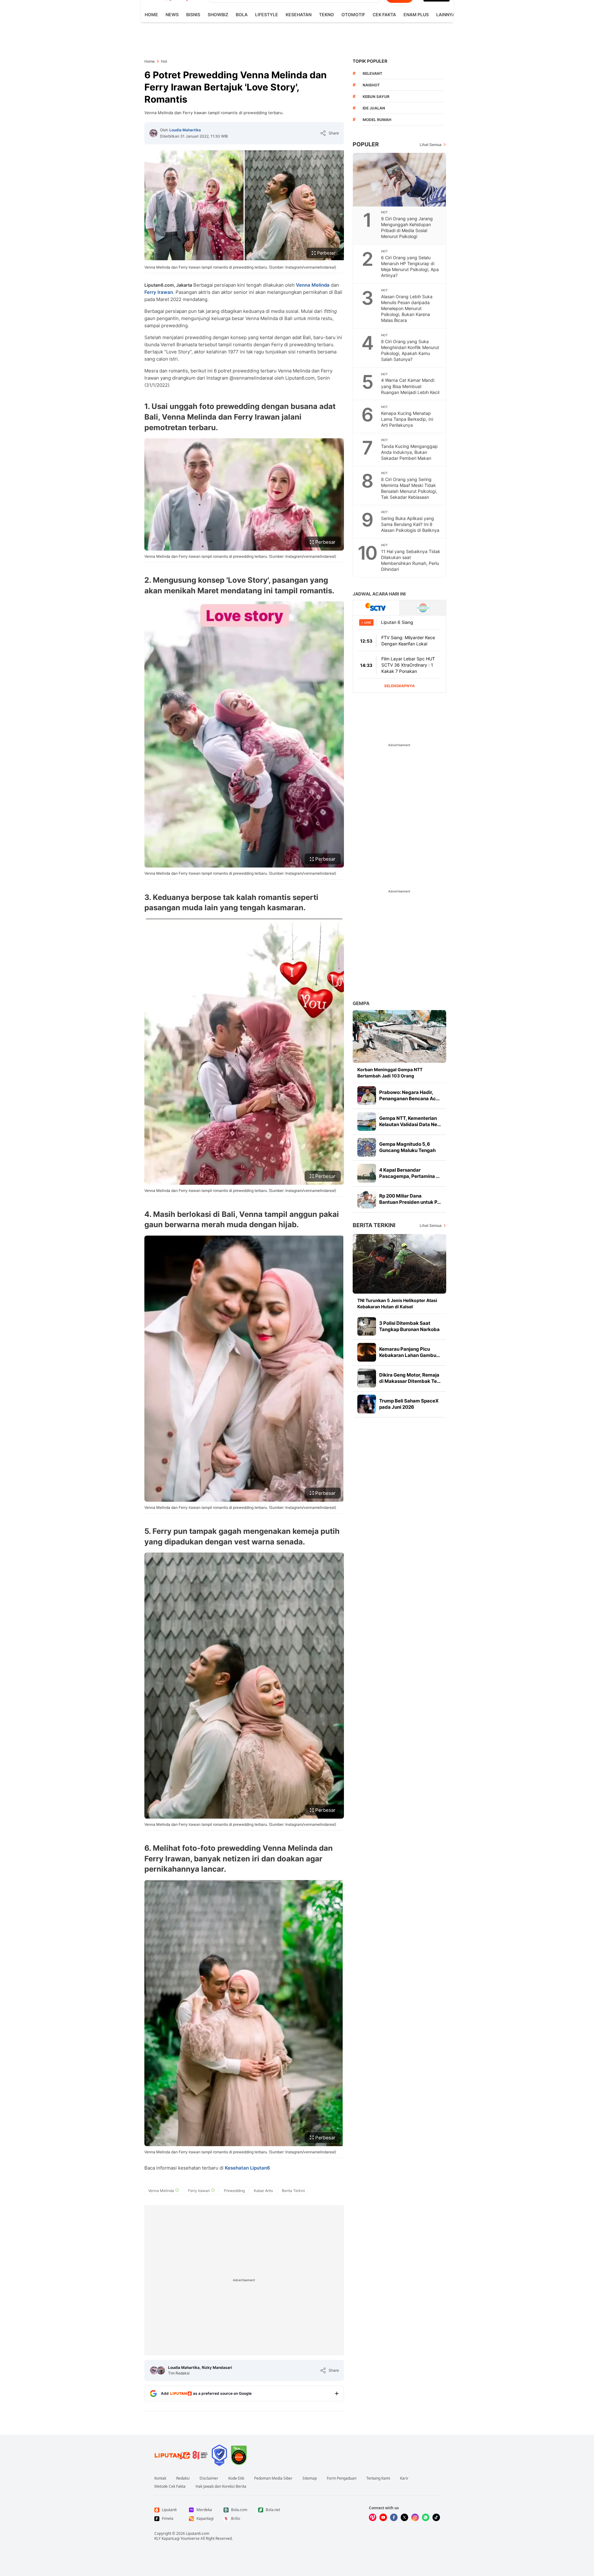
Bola (242, 15)
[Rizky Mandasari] (161, 2370)
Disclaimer (209, 2478)
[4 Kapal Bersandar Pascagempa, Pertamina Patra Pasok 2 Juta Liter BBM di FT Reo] (367, 1173)
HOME (151, 15)
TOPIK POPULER (370, 61)
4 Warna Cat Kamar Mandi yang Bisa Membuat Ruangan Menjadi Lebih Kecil (410, 386)
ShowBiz (218, 15)
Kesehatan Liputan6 (247, 2168)
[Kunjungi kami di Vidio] (373, 2517)
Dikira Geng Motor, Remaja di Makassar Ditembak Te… (410, 1378)
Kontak (160, 2478)
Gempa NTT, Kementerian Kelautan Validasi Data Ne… (410, 1121)
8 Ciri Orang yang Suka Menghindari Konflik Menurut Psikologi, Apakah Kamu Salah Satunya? (410, 350)
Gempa (361, 1003)
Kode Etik (236, 2478)
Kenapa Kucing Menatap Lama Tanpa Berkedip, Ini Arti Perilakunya (407, 419)
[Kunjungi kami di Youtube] (383, 2517)
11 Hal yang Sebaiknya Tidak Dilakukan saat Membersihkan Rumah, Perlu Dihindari (411, 560)
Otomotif (353, 15)
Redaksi (183, 2478)
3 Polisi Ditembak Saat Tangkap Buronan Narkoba (409, 1326)
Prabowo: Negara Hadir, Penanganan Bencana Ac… (409, 1095)
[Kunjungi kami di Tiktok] (436, 2517)
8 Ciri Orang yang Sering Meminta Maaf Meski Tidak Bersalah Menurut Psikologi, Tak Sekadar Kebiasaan (409, 488)
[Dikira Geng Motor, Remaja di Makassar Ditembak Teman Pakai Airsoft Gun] (367, 1378)
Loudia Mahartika (185, 130)
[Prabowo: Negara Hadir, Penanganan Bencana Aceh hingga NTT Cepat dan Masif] (367, 1096)
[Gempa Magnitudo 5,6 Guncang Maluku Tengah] (367, 1147)
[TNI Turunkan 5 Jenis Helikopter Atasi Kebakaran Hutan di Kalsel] (399, 1264)
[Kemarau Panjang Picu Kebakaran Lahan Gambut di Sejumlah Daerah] (367, 1352)
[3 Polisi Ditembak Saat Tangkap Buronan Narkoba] (367, 1326)
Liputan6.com (198, 2533)
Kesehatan (299, 15)
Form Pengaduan (342, 2478)
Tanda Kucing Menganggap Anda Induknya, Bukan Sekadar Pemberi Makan (409, 452)
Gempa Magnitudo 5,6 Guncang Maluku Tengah (407, 1147)
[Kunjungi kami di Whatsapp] (426, 2517)
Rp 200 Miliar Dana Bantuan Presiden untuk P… (410, 1199)
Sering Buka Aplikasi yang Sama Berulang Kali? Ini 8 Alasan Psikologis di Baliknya (410, 524)
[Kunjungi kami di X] (404, 2517)
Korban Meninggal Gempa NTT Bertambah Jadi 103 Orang (390, 1073)
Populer (366, 144)
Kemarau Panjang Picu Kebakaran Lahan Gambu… (410, 1352)
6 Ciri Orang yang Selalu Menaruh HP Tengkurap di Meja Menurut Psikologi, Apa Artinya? (410, 266)
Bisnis (193, 15)
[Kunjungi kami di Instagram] (415, 2517)
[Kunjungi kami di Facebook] (394, 2517)
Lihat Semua (431, 145)
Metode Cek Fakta (170, 2486)
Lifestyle (267, 15)
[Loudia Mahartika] (153, 133)
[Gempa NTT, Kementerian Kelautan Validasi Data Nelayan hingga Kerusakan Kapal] (367, 1121)
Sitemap (310, 2478)
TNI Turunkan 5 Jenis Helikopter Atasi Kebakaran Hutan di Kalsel (397, 1303)
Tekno (326, 15)
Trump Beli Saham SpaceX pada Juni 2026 (409, 1404)
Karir (404, 2478)
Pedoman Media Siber (273, 2478)
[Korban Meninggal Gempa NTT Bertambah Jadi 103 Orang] (399, 1036)
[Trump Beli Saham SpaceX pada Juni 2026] (367, 1404)
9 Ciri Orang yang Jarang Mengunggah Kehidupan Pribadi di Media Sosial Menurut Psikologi (407, 227)
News (172, 15)
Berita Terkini (374, 1225)
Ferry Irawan (159, 292)
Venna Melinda (313, 285)
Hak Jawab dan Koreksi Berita (221, 2486)
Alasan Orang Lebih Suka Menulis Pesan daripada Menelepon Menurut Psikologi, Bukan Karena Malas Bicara (407, 308)
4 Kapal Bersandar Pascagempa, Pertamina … (409, 1173)
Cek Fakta (384, 15)
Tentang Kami (378, 2478)
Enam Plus (416, 15)
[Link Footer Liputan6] (181, 2455)
